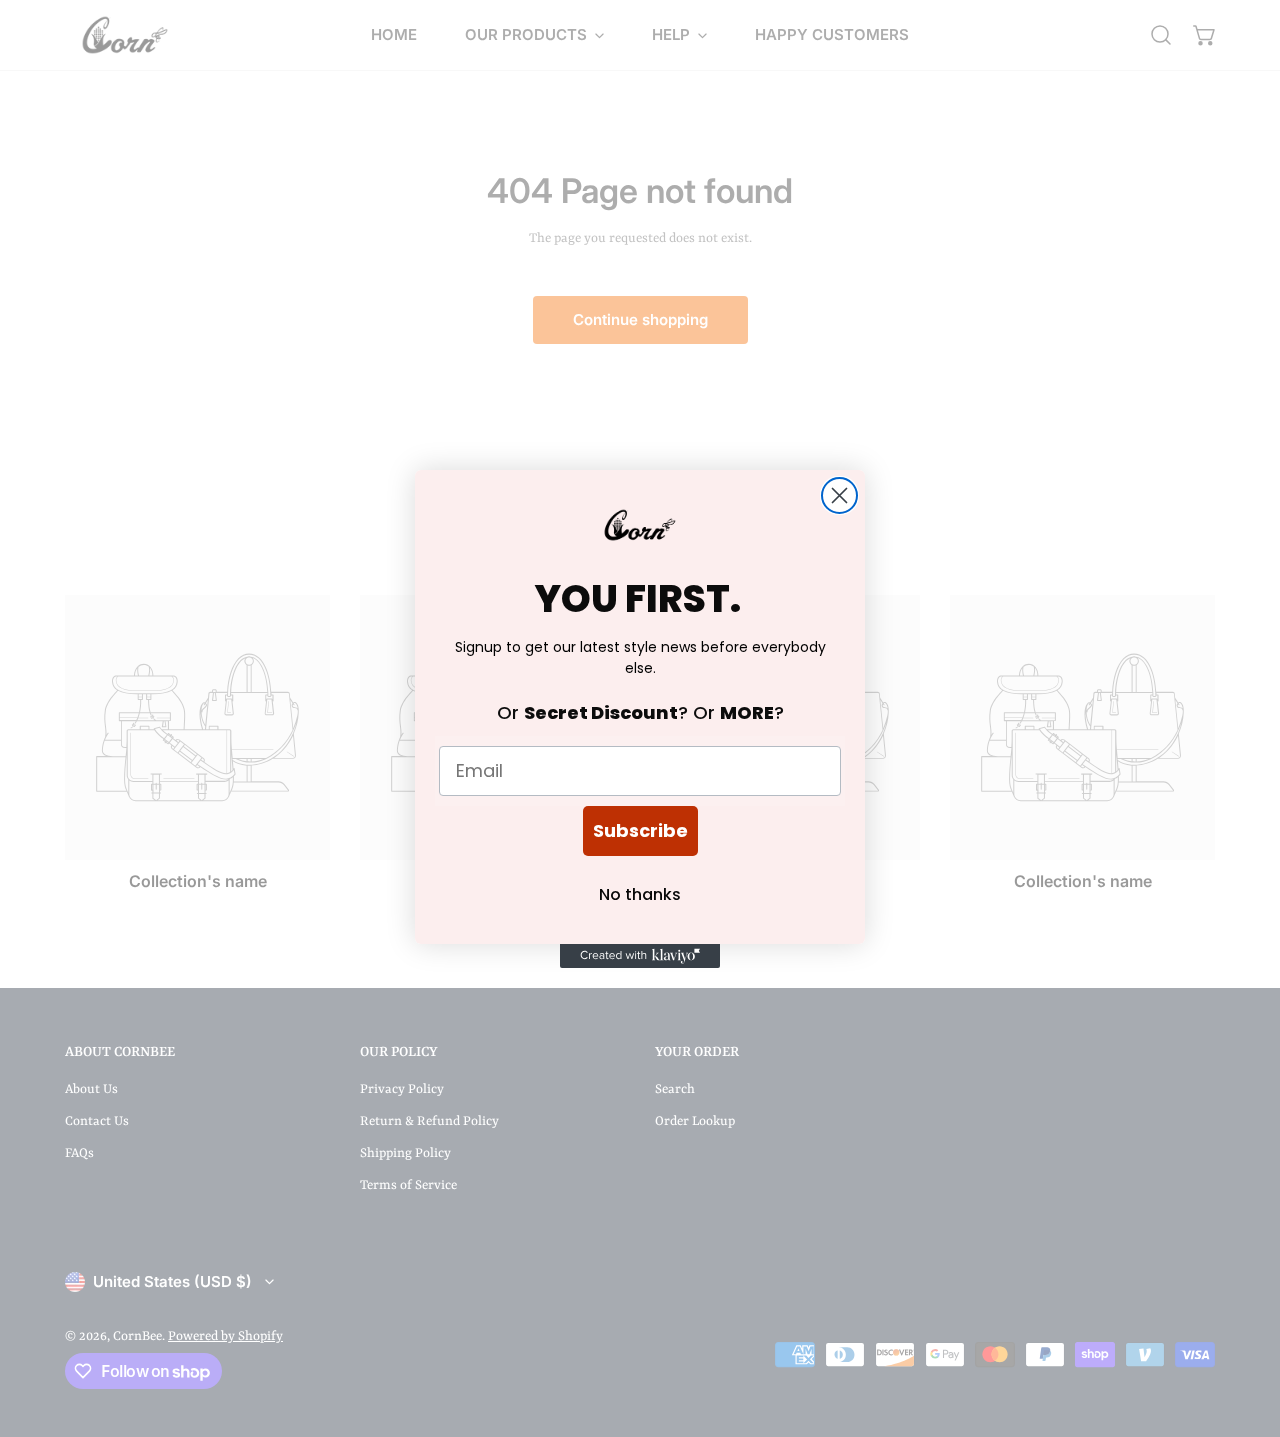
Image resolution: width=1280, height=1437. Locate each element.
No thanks (640, 894)
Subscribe (640, 830)
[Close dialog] (839, 495)
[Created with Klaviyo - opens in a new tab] (640, 956)
